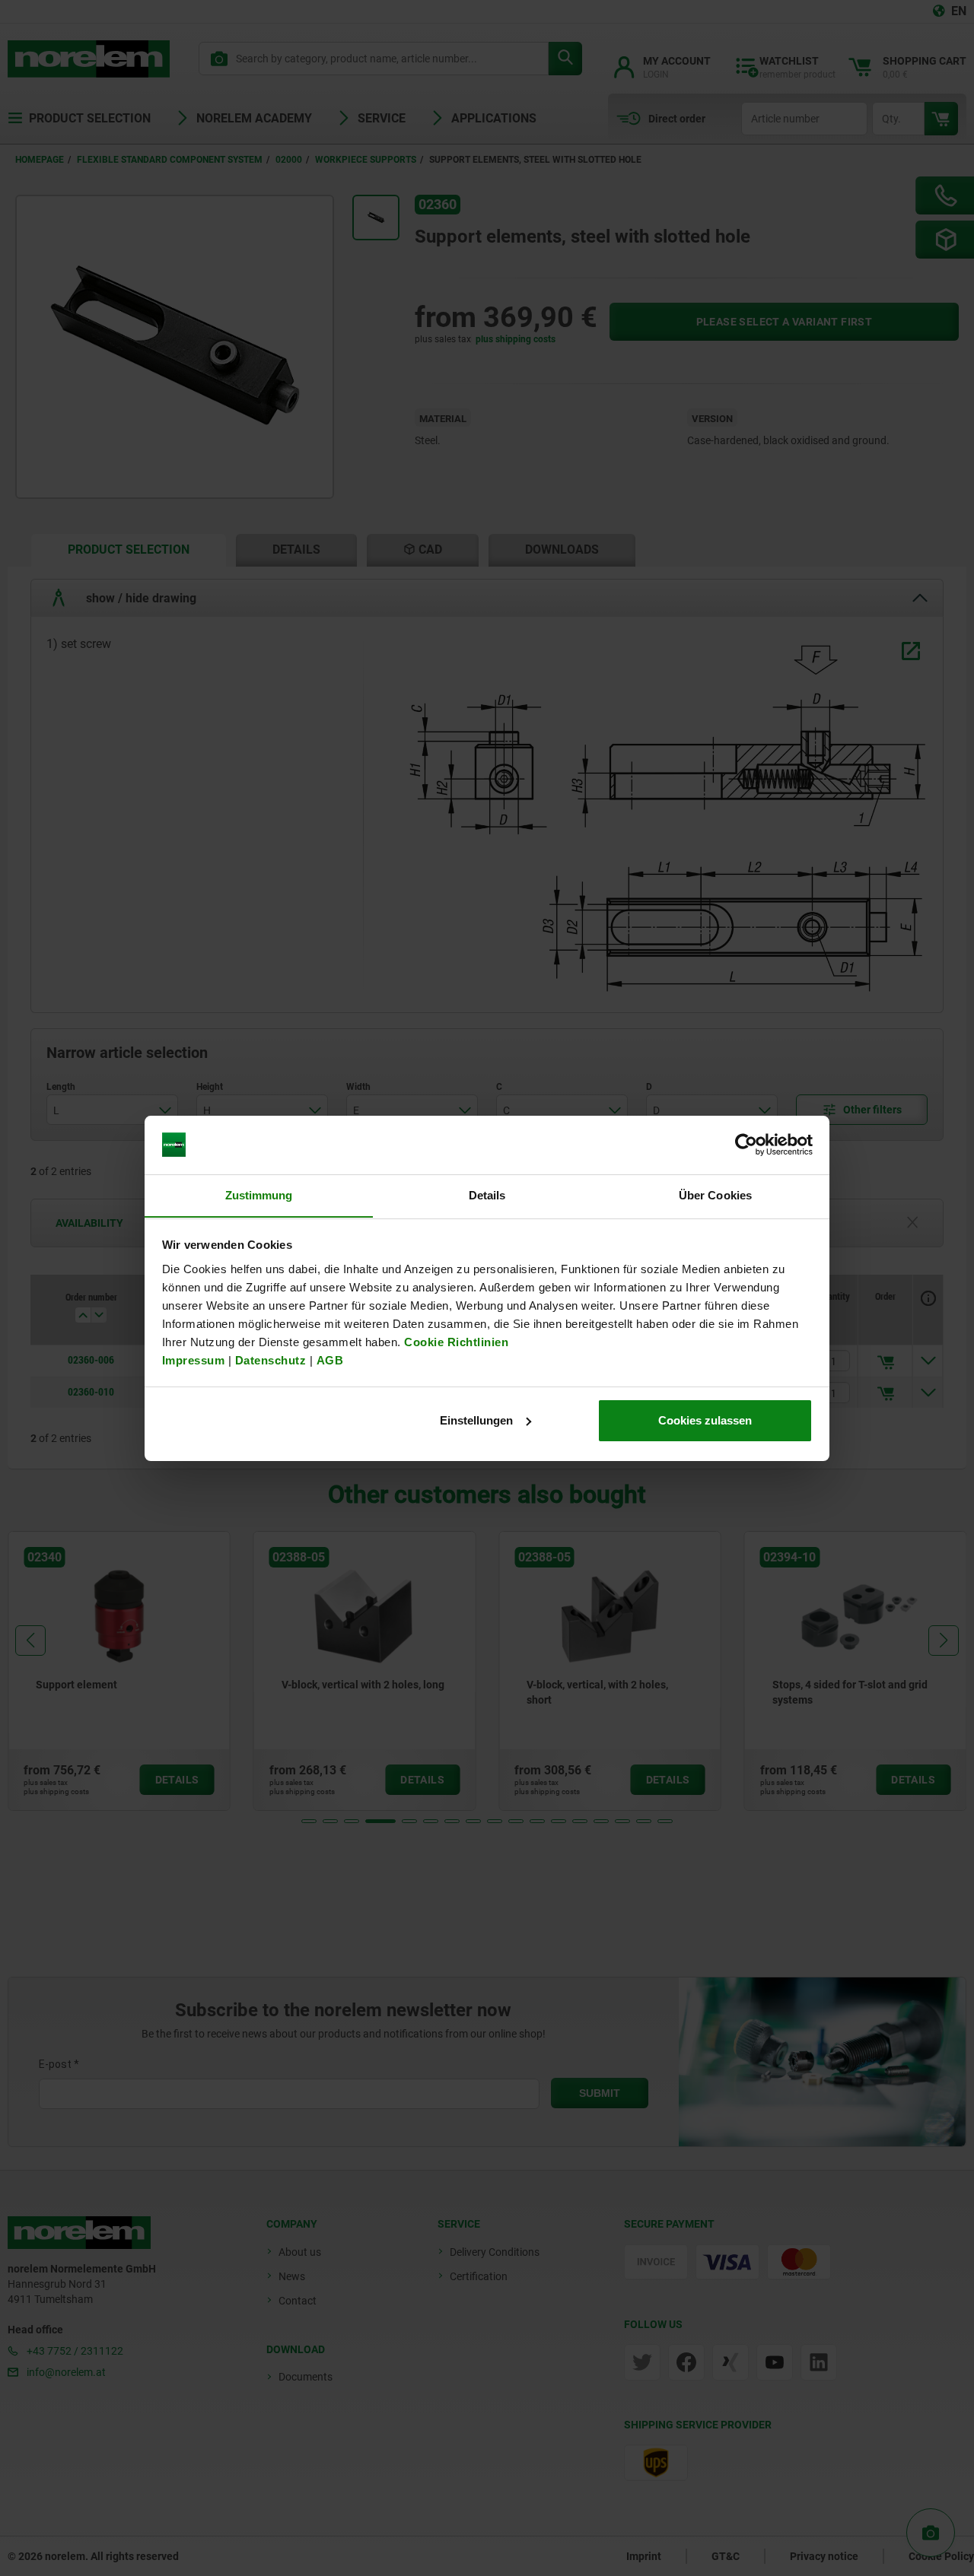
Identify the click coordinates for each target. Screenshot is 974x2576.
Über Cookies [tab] (715, 1194)
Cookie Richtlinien (455, 1341)
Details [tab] (487, 1194)
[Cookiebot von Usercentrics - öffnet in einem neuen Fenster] (746, 1145)
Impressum (194, 1359)
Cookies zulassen (705, 1420)
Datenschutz (271, 1359)
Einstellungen (476, 1420)
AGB (330, 1359)
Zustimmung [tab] (259, 1194)
